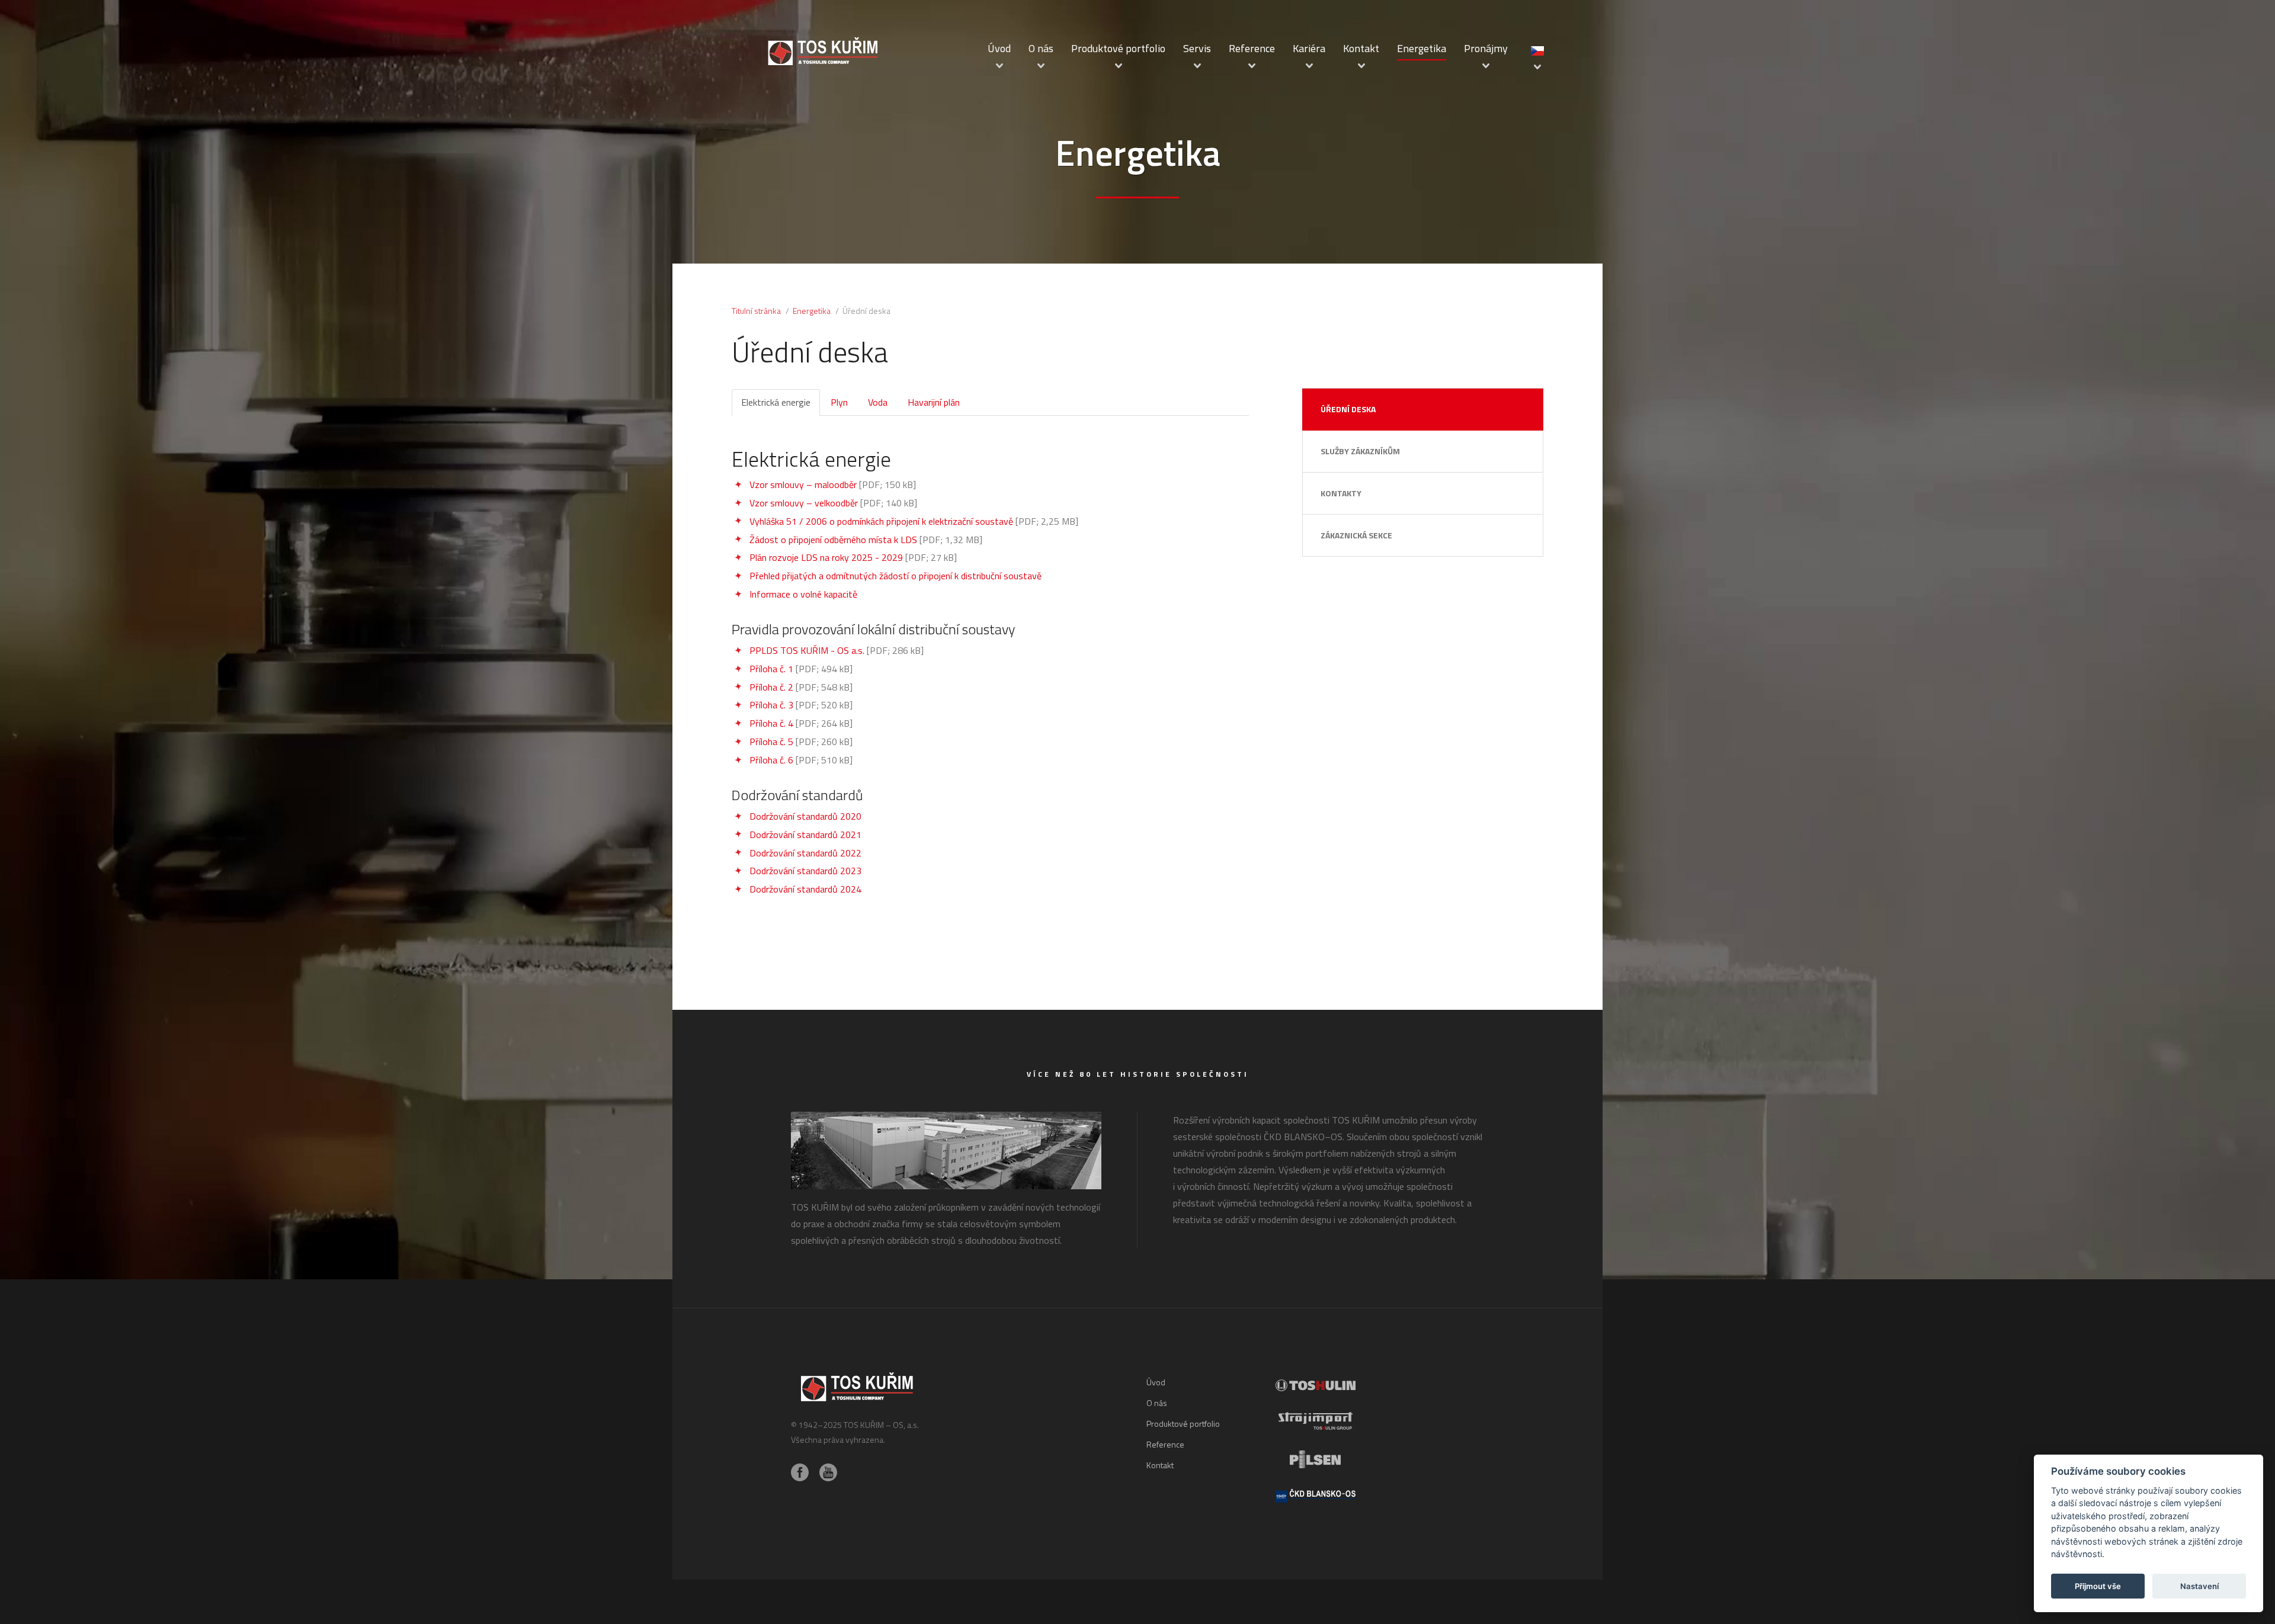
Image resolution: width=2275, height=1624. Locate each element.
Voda (878, 402)
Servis (1197, 48)
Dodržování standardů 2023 (805, 871)
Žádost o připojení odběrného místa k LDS (833, 540)
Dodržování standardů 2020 (805, 816)
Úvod (999, 48)
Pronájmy (1486, 48)
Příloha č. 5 (771, 742)
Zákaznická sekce (1356, 535)
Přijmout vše (2098, 1586)
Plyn (839, 402)
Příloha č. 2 (771, 687)
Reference (1252, 48)
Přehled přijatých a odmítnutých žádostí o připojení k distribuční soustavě (895, 576)
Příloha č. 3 (771, 705)
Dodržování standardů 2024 (805, 889)
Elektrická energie (776, 402)
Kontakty (1341, 493)
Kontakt (1361, 48)
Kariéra (1309, 48)
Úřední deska (1348, 409)
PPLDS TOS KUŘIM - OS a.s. (807, 650)
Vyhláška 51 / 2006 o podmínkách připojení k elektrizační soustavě (881, 521)
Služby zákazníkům (1360, 451)
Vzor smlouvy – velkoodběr (804, 503)
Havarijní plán (934, 402)
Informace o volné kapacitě (803, 594)
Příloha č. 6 (771, 760)
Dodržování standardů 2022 (805, 853)
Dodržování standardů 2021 (805, 835)
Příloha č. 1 (771, 669)
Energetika (1422, 48)
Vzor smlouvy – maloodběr (803, 484)
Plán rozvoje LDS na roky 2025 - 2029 (826, 557)
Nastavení (2199, 1586)
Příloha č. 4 (771, 723)
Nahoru (1444, 1496)
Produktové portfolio (1118, 48)
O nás (1041, 48)
